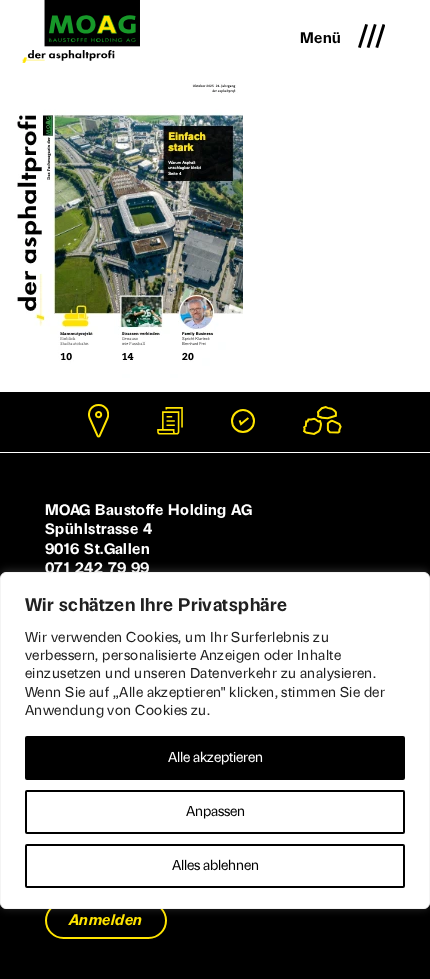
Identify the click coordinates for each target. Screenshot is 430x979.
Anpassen (215, 811)
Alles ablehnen (215, 865)
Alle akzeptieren (215, 757)
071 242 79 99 (97, 568)
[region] (215, 740)
